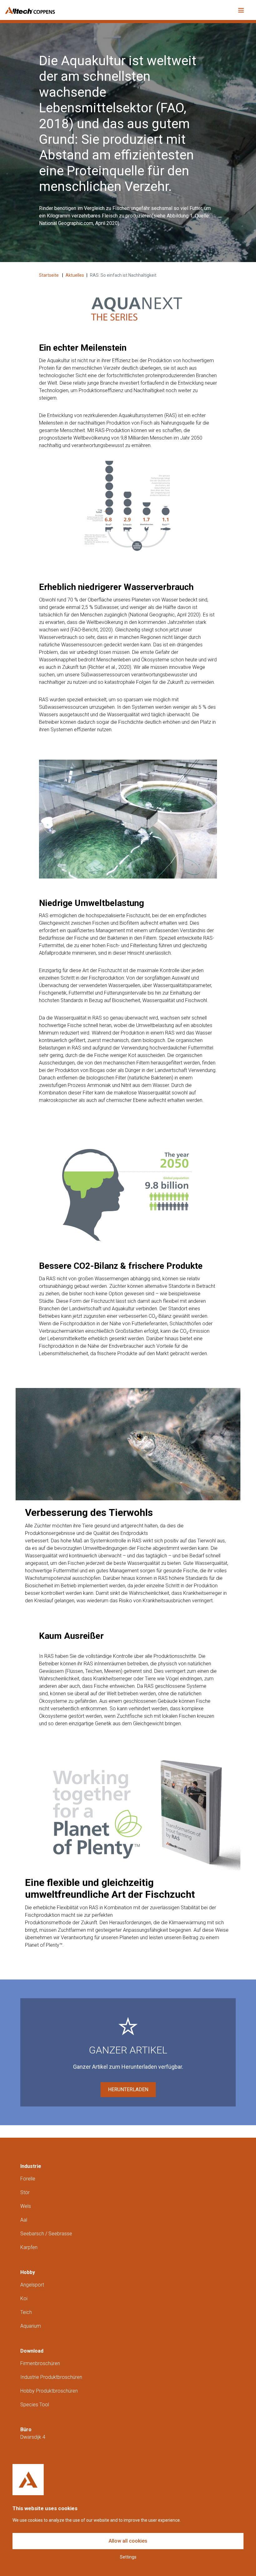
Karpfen (29, 2247)
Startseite (49, 275)
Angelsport (32, 2285)
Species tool (35, 2405)
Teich (26, 2312)
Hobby (28, 2272)
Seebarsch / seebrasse (46, 2234)
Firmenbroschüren (40, 2363)
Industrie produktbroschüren (51, 2377)
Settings (128, 2557)
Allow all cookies (128, 2541)
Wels (26, 2206)
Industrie (31, 2166)
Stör (25, 2192)
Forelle (28, 2179)
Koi (24, 2298)
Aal (24, 2220)
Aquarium (31, 2326)
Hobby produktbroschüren (49, 2391)
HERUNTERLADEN (128, 2089)
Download (32, 2351)
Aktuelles (75, 275)
